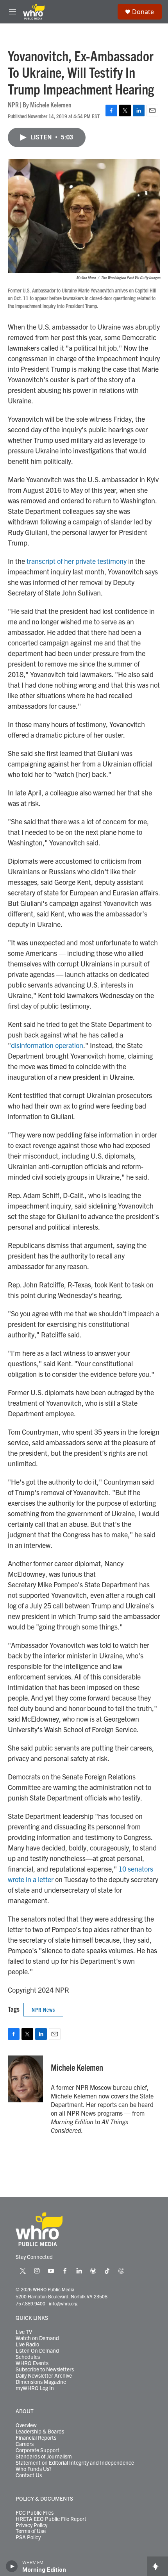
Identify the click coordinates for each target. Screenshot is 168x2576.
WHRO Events (32, 2363)
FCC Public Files (35, 2513)
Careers (25, 2444)
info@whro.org (63, 2303)
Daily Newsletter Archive (44, 2376)
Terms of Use (31, 2531)
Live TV (24, 2332)
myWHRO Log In (35, 2388)
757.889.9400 (30, 2303)
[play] (12, 2566)
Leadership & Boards (40, 2432)
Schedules (28, 2357)
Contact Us (29, 2475)
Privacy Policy (31, 2525)
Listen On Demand (37, 2351)
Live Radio (27, 2344)
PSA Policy (28, 2537)
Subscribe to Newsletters (45, 2369)
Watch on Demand (37, 2338)
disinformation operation (47, 1045)
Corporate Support (38, 2450)
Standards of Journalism (44, 2457)
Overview (26, 2425)
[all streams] (158, 2566)
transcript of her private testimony (77, 561)
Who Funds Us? (34, 2469)
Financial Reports (36, 2438)
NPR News (43, 2009)
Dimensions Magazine (41, 2382)
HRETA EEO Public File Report (51, 2519)
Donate (143, 12)
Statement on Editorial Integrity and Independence (75, 2463)
